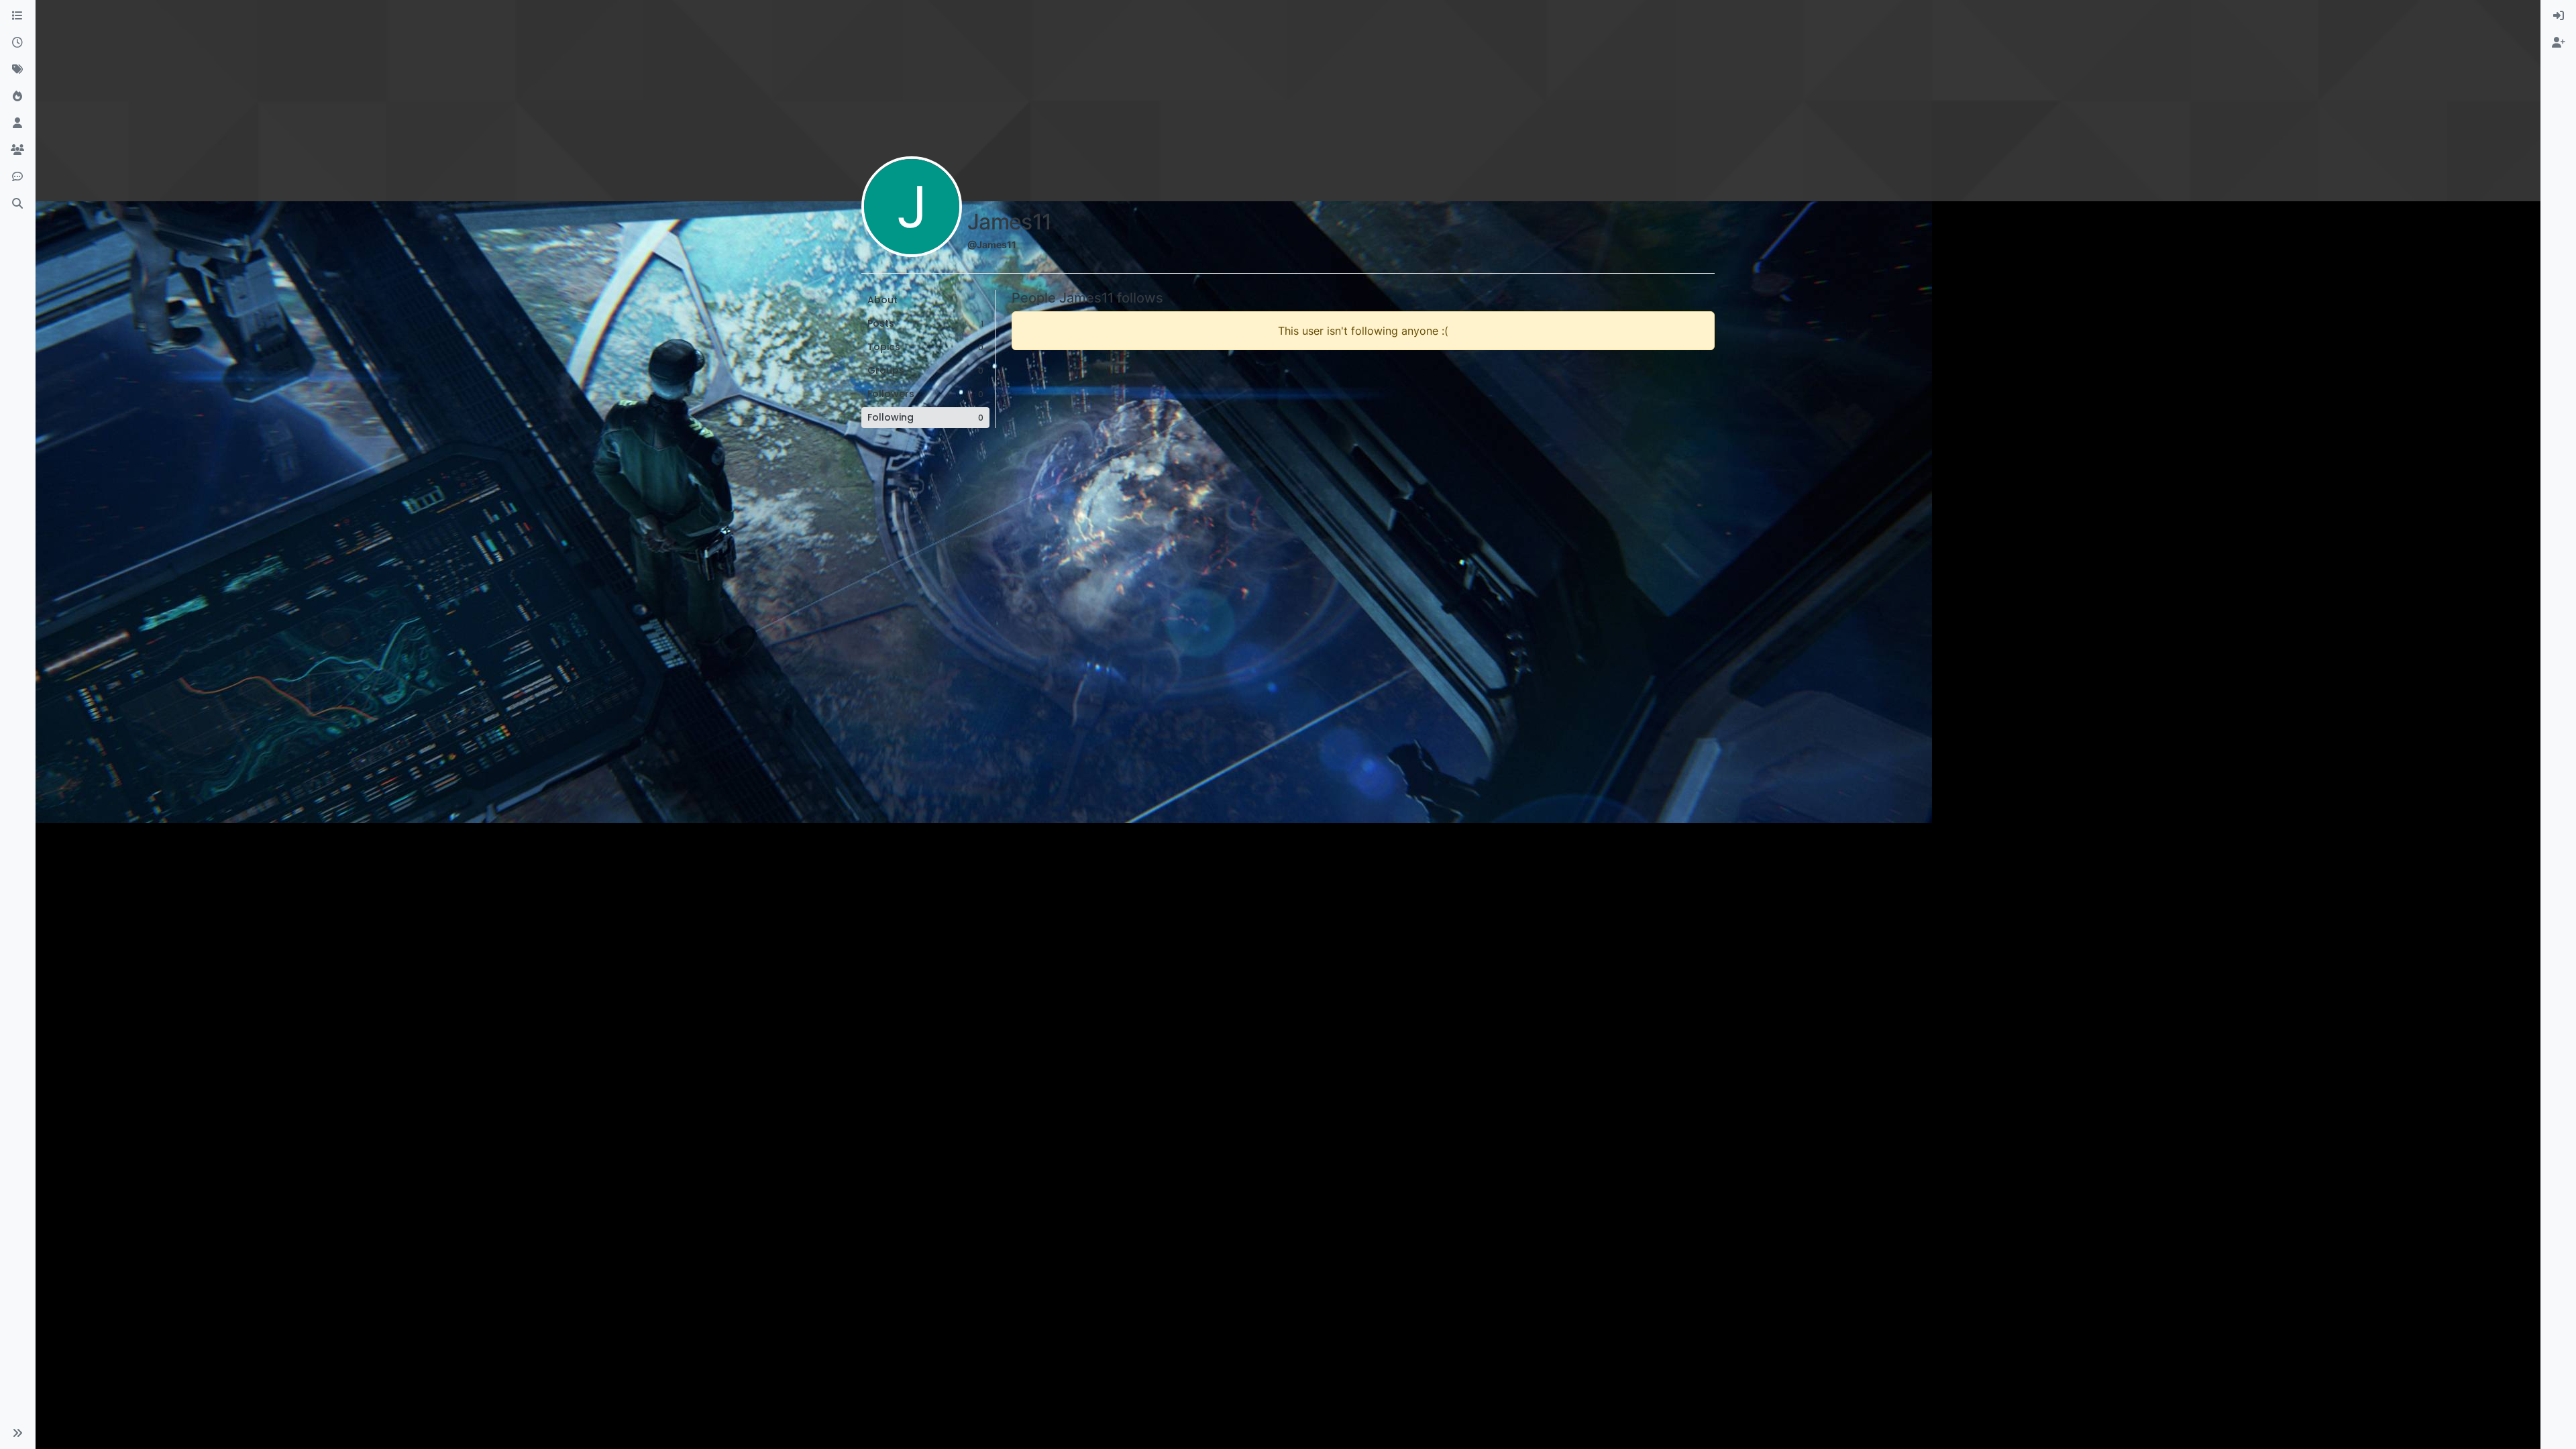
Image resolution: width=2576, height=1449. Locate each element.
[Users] (17, 123)
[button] (17, 1433)
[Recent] (17, 43)
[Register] (2559, 43)
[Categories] (17, 16)
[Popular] (17, 97)
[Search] (17, 204)
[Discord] (17, 177)
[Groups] (17, 150)
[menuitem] (2559, 16)
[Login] (2559, 16)
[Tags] (17, 70)
